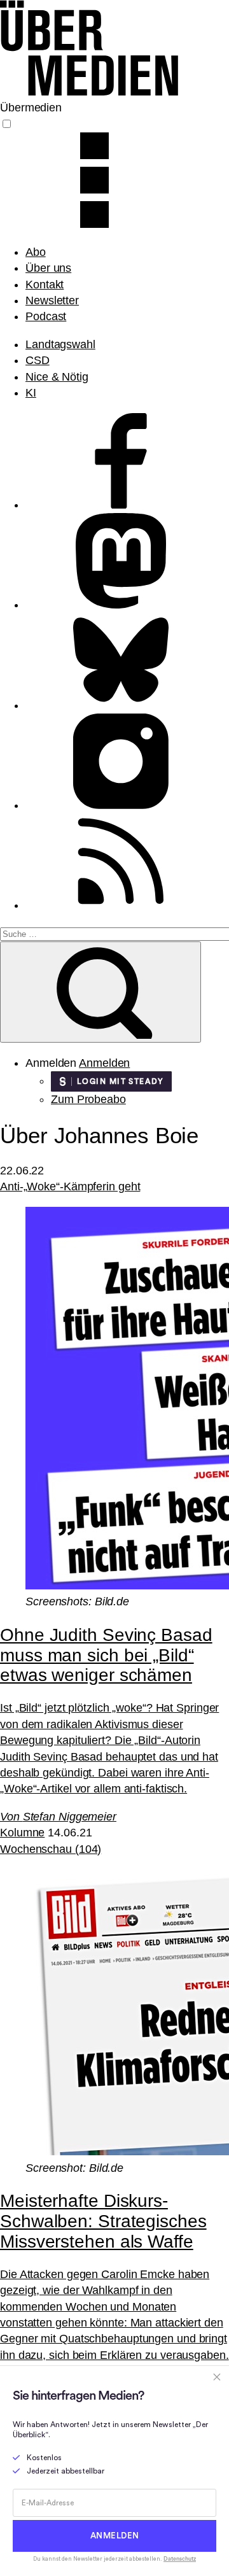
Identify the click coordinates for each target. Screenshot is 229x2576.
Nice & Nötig (57, 377)
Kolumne (22, 1833)
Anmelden (104, 1063)
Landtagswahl (60, 344)
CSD (38, 360)
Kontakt (45, 285)
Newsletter (52, 300)
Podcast (46, 316)
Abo (36, 252)
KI (31, 393)
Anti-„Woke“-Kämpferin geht (70, 1186)
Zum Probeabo (88, 1099)
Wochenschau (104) (51, 1849)
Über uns (48, 268)
